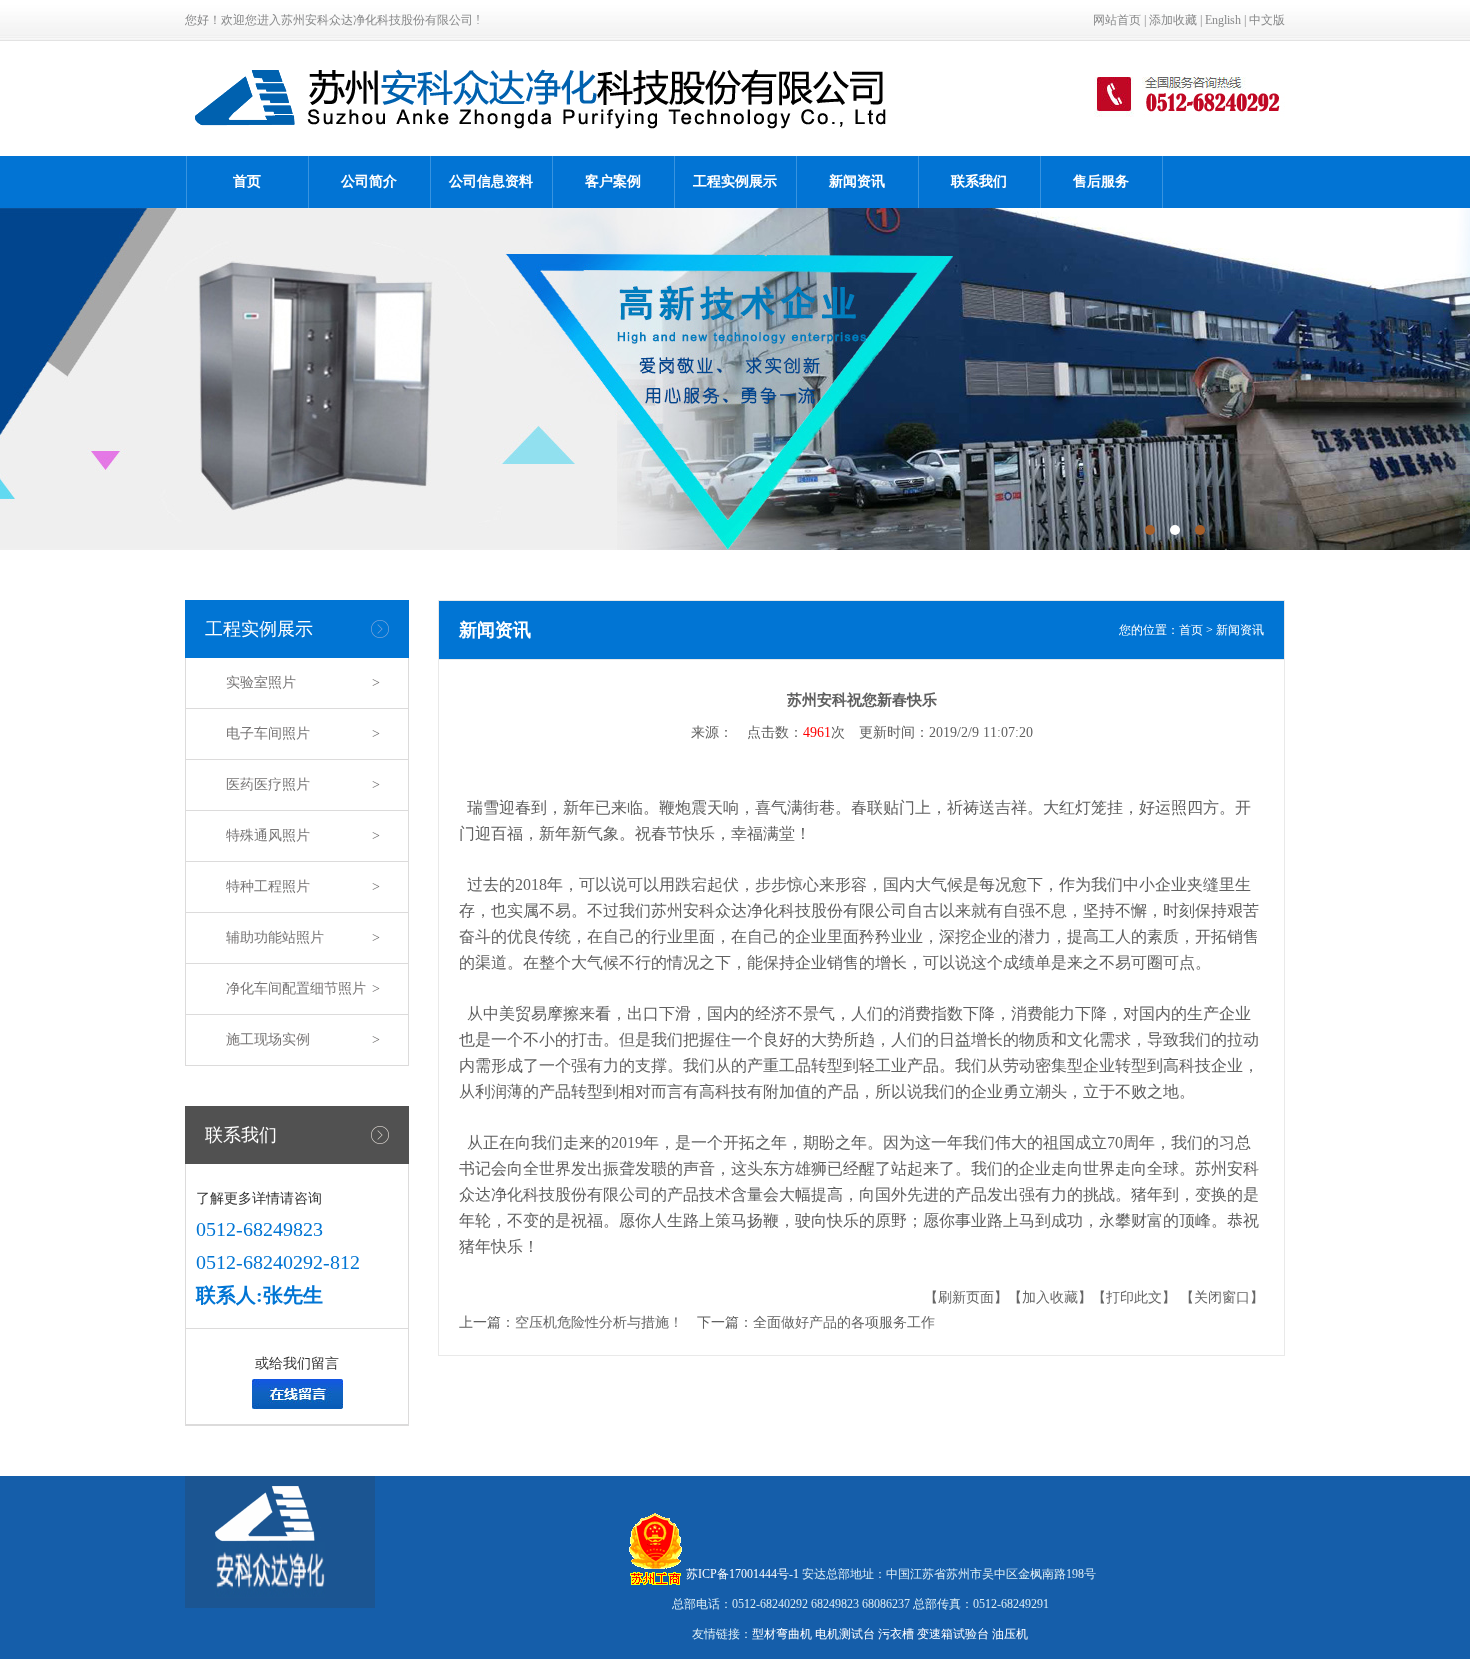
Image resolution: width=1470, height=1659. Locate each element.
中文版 (1267, 20)
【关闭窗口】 (1222, 1297)
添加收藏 (1173, 20)
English (1223, 20)
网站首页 (1117, 20)
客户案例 (613, 181)
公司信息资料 (491, 181)
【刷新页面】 (966, 1297)
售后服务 (1101, 181)
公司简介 (369, 181)
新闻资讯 (857, 181)
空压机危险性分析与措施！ (599, 1322)
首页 (247, 181)
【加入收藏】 (1050, 1297)
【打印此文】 (1134, 1297)
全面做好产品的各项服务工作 (844, 1322)
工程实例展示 (735, 181)
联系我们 (979, 181)
